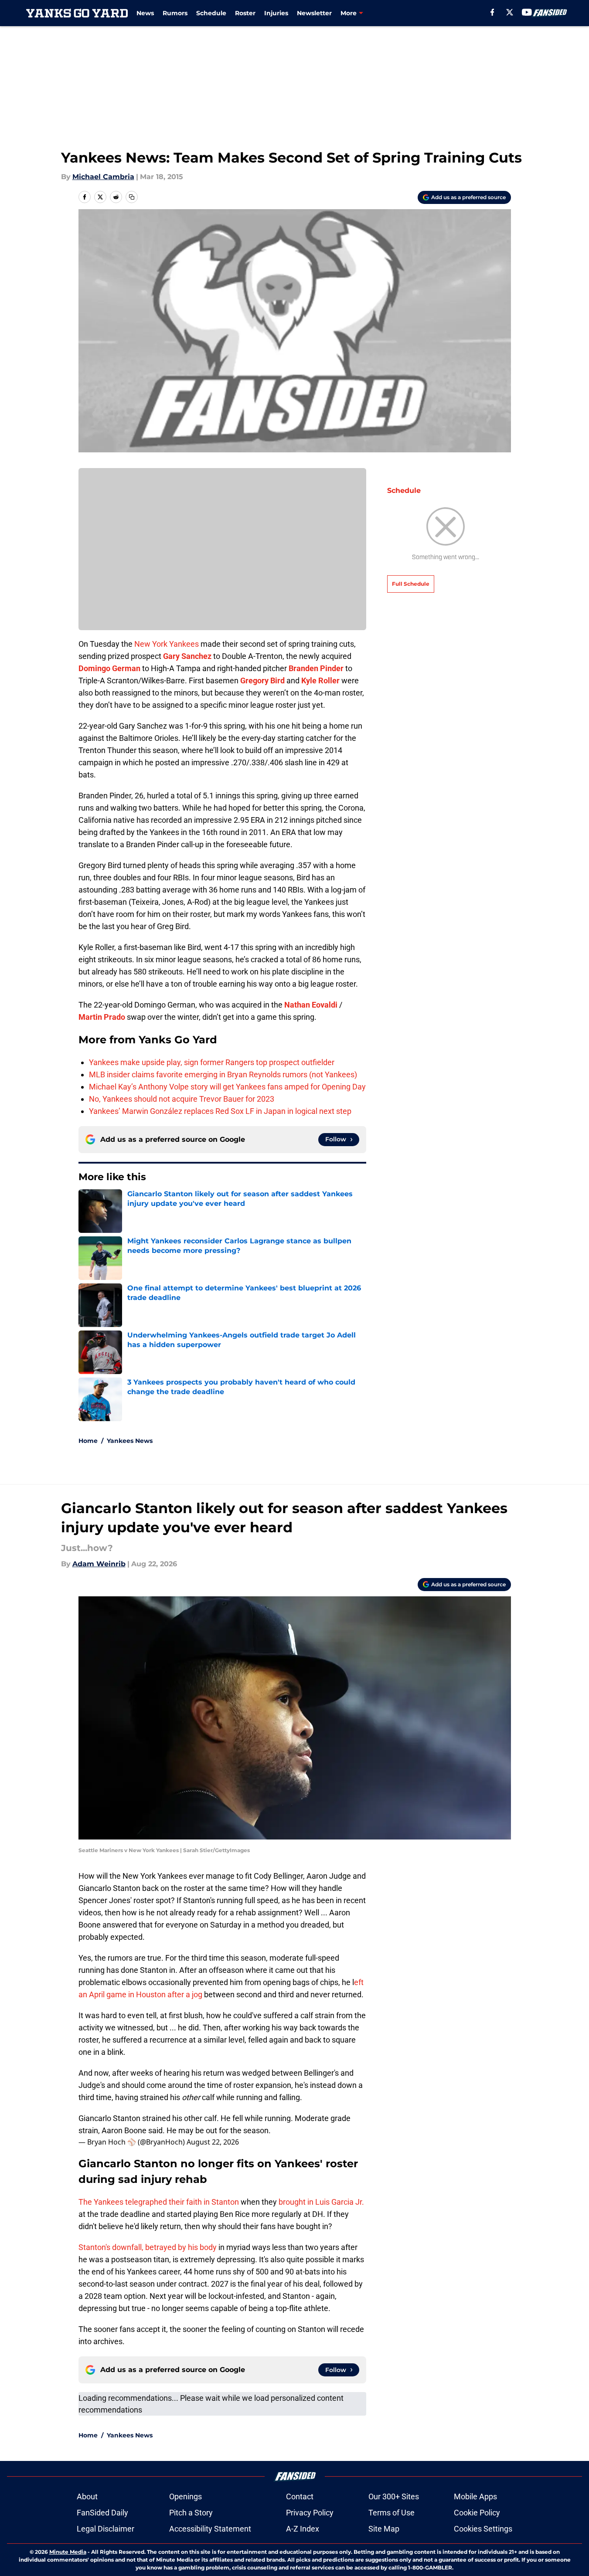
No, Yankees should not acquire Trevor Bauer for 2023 (182, 1099)
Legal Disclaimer (106, 2529)
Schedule (211, 13)
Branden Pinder (316, 668)
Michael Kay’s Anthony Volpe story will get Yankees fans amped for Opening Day (227, 1087)
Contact (300, 2496)
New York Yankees (167, 644)
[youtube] (527, 12)
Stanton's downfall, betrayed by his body (148, 2247)
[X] (510, 12)
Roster (245, 13)
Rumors (175, 13)
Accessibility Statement (210, 2529)
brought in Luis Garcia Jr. (321, 2202)
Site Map (384, 2529)
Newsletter (314, 13)
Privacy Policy (310, 2513)
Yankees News (130, 1441)
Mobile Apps (475, 2496)
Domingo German (109, 668)
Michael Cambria (103, 177)
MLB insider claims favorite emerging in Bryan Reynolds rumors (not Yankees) (223, 1074)
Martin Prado (102, 1017)
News (145, 13)
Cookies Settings (483, 2529)
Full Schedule (411, 584)
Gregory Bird (262, 680)
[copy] (132, 197)
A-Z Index (303, 2529)
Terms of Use (392, 2513)
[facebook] (492, 12)
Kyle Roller (320, 680)
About (87, 2496)
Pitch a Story (191, 2513)
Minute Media (68, 2552)
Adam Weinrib (99, 1564)
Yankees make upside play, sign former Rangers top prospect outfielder (212, 1062)
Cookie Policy (477, 2513)
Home (88, 1441)
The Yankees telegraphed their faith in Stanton (159, 2202)
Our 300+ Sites (394, 2496)
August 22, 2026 (213, 2142)
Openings (186, 2496)
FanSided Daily (102, 2513)
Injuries (276, 13)
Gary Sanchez (187, 656)
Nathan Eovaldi (311, 1005)
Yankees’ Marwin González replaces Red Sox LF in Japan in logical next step (220, 1111)
